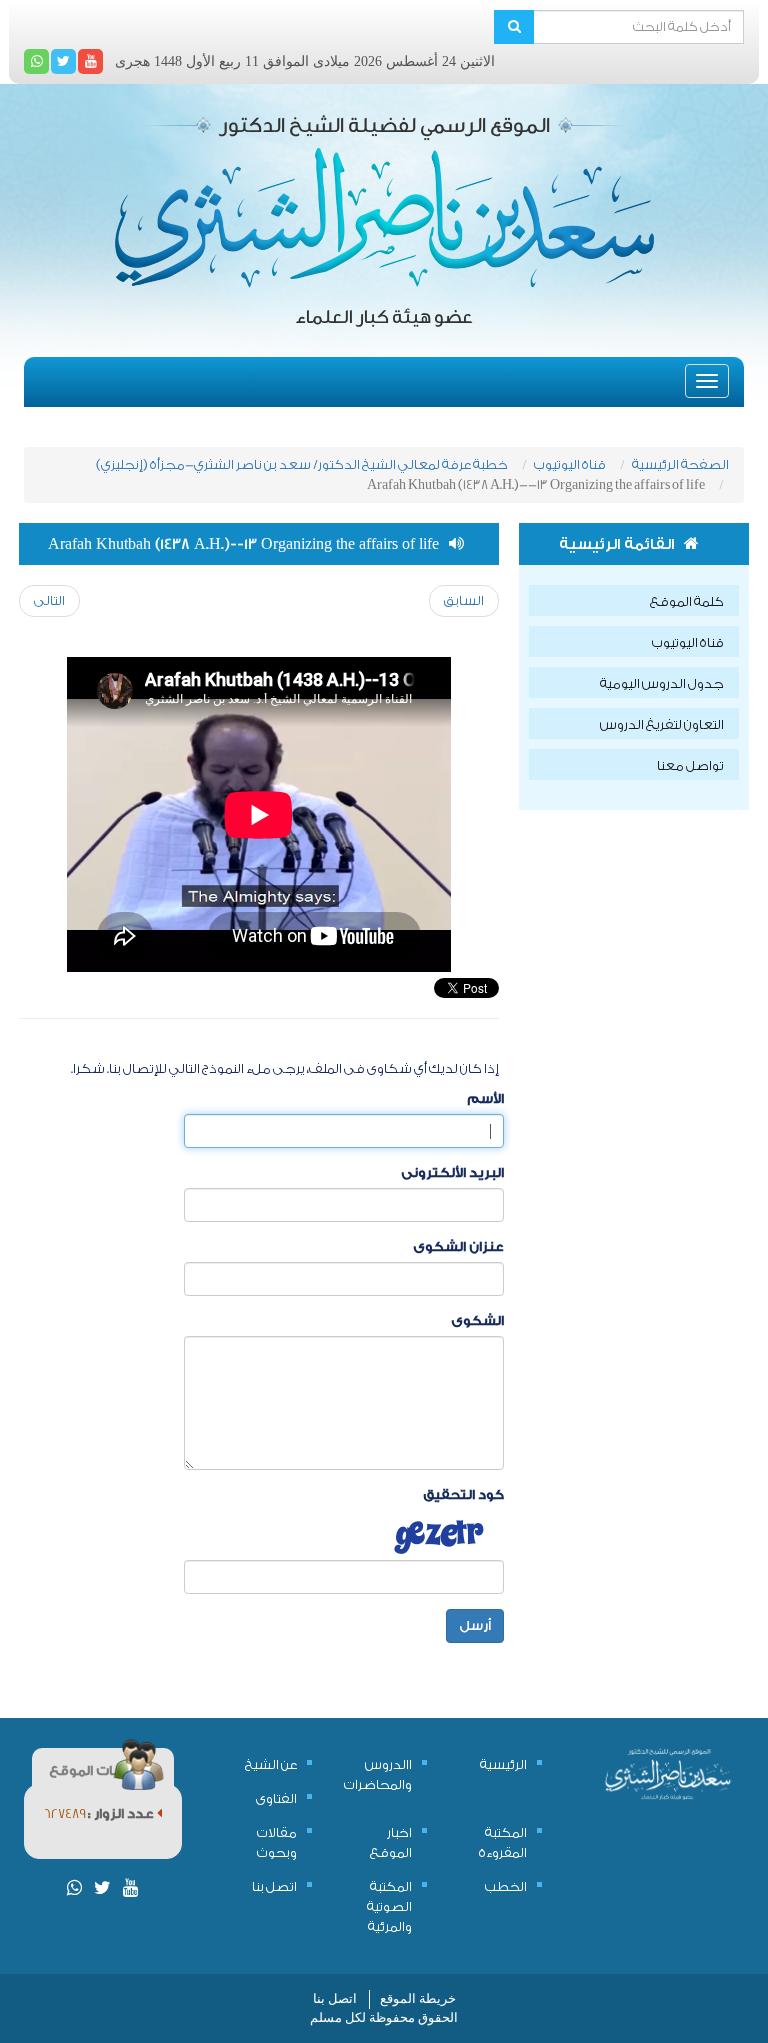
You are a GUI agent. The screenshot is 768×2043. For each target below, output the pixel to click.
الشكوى (477, 1320)
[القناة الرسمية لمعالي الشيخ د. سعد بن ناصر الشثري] (90, 61)
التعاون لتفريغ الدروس (662, 724)
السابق (464, 600)
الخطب (506, 1886)
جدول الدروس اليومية (662, 683)
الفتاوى (276, 1798)
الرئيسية (503, 1764)
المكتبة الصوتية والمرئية (389, 1906)
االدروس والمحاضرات (378, 1774)
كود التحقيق (463, 1494)
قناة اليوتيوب (570, 464)
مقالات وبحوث (277, 1842)
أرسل (475, 1625)
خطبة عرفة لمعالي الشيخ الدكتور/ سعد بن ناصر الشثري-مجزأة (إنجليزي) (302, 464)
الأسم (485, 1098)
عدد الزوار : (122, 1813)
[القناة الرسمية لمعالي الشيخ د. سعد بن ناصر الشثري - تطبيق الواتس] (36, 61)
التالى (49, 600)
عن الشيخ (271, 1764)
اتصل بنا (274, 1886)
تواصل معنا (690, 765)
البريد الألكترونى (452, 1172)
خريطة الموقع (418, 1998)
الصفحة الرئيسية (680, 464)
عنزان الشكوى (458, 1246)
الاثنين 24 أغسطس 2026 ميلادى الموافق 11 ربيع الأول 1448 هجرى (305, 61)
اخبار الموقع (391, 1842)
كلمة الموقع (687, 601)
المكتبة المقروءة (503, 1842)
